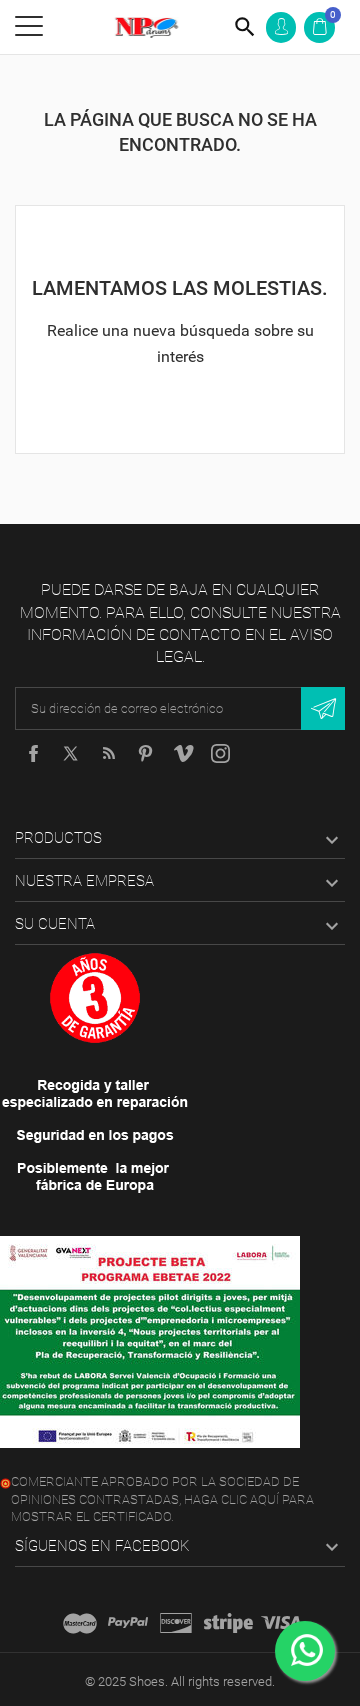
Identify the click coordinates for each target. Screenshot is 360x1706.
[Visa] (281, 1623)
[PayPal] (128, 1623)
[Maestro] (80, 1623)
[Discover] (176, 1623)
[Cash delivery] (228, 1623)
